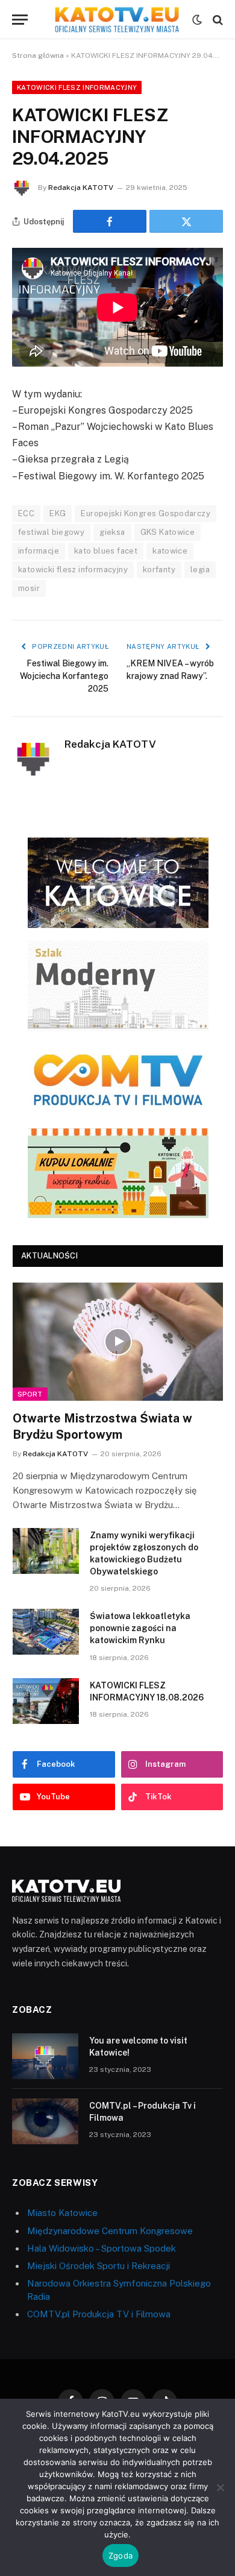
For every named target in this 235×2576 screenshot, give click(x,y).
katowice (170, 551)
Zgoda (121, 2555)
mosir (29, 588)
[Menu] (20, 20)
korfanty (159, 570)
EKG (58, 513)
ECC (26, 513)
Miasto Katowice (62, 2213)
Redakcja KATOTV (81, 188)
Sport (30, 1394)
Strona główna (38, 55)
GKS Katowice (168, 532)
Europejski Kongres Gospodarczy (146, 513)
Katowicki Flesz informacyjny (77, 87)
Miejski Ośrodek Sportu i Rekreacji (99, 2266)
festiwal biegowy (51, 532)
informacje (39, 551)
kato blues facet (106, 551)
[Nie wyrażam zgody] (220, 2487)
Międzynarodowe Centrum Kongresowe (110, 2231)
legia (200, 570)
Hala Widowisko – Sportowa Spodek (102, 2248)
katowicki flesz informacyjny (73, 570)
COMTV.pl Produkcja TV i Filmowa (99, 2314)
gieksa (112, 532)
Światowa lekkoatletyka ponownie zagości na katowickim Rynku (140, 1628)
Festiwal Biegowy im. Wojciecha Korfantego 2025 (64, 676)
